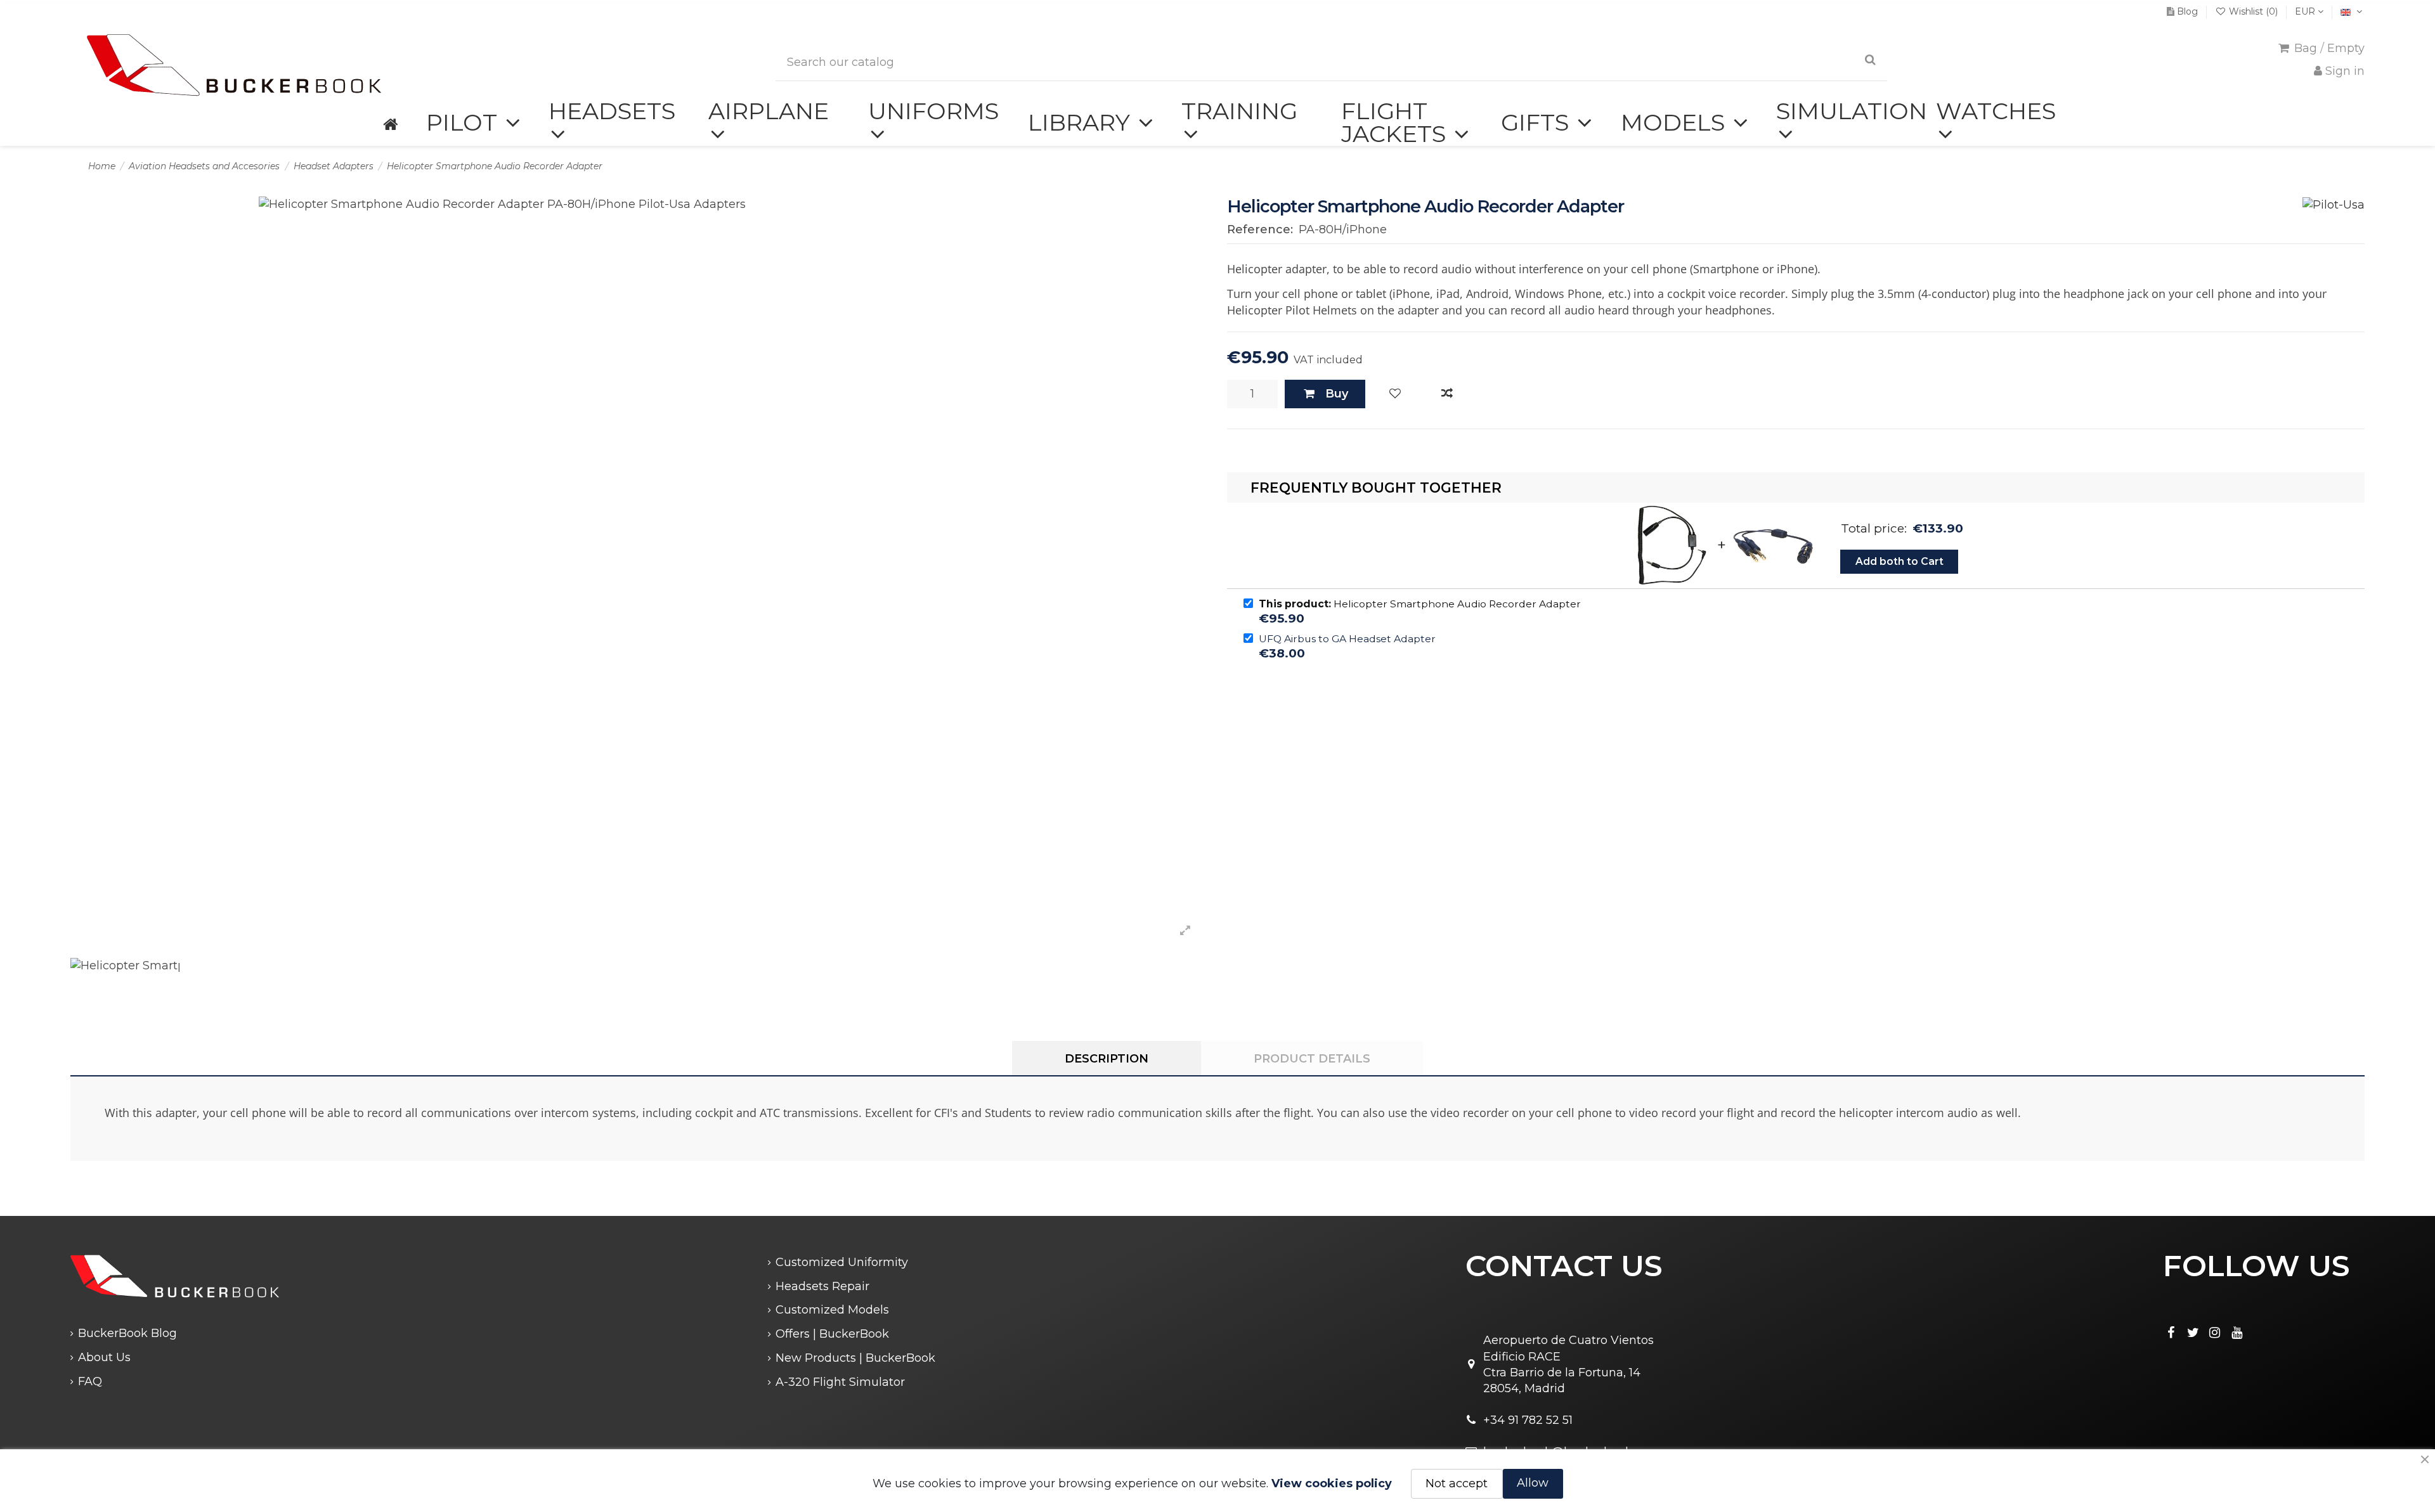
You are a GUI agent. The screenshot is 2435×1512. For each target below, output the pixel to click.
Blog (2187, 11)
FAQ (90, 1381)
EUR (2306, 11)
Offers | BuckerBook (832, 1334)
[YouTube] (2237, 1333)
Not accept (1457, 1483)
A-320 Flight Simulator (840, 1382)
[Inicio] (390, 123)
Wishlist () (2253, 11)
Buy (1337, 394)
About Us (104, 1357)
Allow (1533, 1483)
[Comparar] (1447, 394)
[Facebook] (2171, 1333)
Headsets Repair (822, 1286)
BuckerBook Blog (127, 1333)
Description (1107, 1059)
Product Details (1312, 1059)
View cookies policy (1332, 1483)
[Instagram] (2215, 1333)
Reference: (1260, 229)
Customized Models (832, 1310)
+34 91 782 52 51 (1528, 1420)
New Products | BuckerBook (855, 1358)
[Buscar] (1870, 60)
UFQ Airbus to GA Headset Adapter (1347, 639)
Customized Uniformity (842, 1262)
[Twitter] (2193, 1333)
